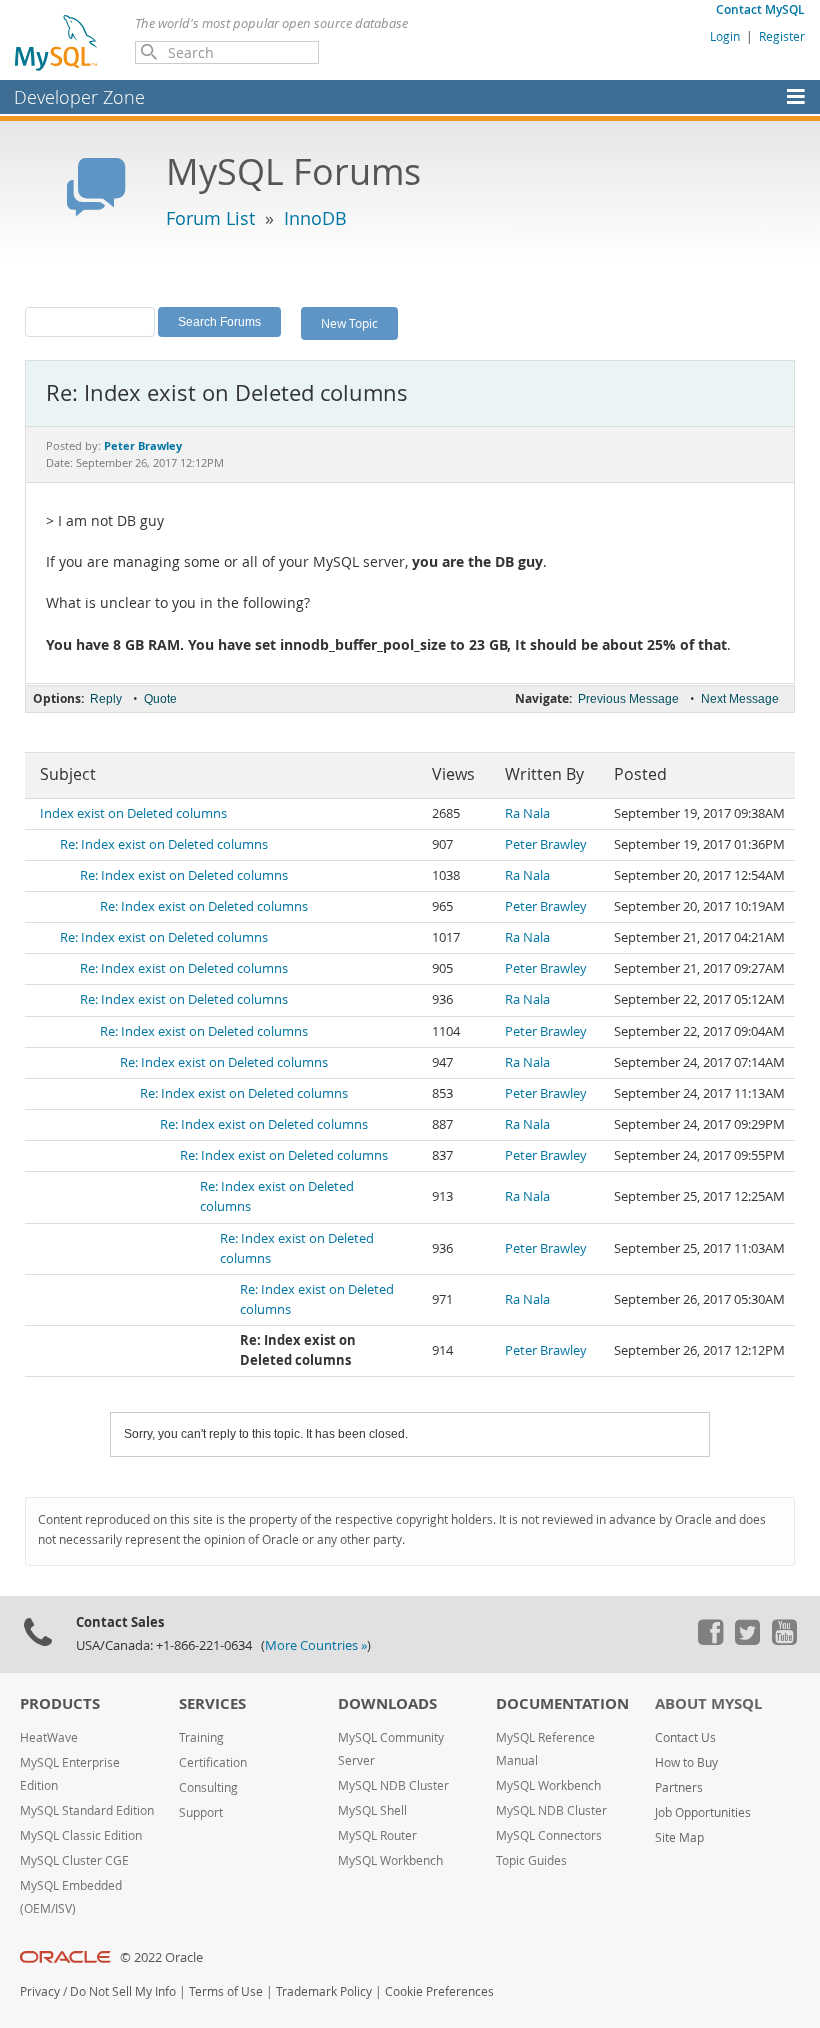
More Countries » (316, 1645)
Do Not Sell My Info (123, 1991)
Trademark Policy (324, 1991)
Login (725, 36)
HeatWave (49, 1737)
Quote (160, 699)
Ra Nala (527, 813)
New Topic (349, 323)
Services (212, 1703)
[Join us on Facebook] (710, 1640)
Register (782, 36)
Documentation (562, 1703)
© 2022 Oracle (161, 1957)
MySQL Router (377, 1835)
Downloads (387, 1703)
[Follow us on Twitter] (747, 1640)
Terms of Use (226, 1991)
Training (201, 1737)
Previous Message (628, 699)
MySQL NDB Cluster (393, 1785)
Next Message (740, 699)
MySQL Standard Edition (87, 1810)
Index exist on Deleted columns (133, 813)
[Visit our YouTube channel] (784, 1640)
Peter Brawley (546, 844)
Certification (213, 1762)
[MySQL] (57, 42)
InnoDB (315, 218)
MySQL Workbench (390, 1860)
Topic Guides (531, 1860)
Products (60, 1703)
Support (201, 1812)
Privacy (40, 1991)
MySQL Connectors (549, 1835)
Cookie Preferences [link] (439, 1991)
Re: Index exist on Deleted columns (164, 844)
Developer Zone (79, 97)
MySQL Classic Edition (81, 1835)
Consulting (208, 1787)
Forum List (210, 218)
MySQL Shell (372, 1810)
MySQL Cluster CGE (74, 1860)
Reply (106, 699)
